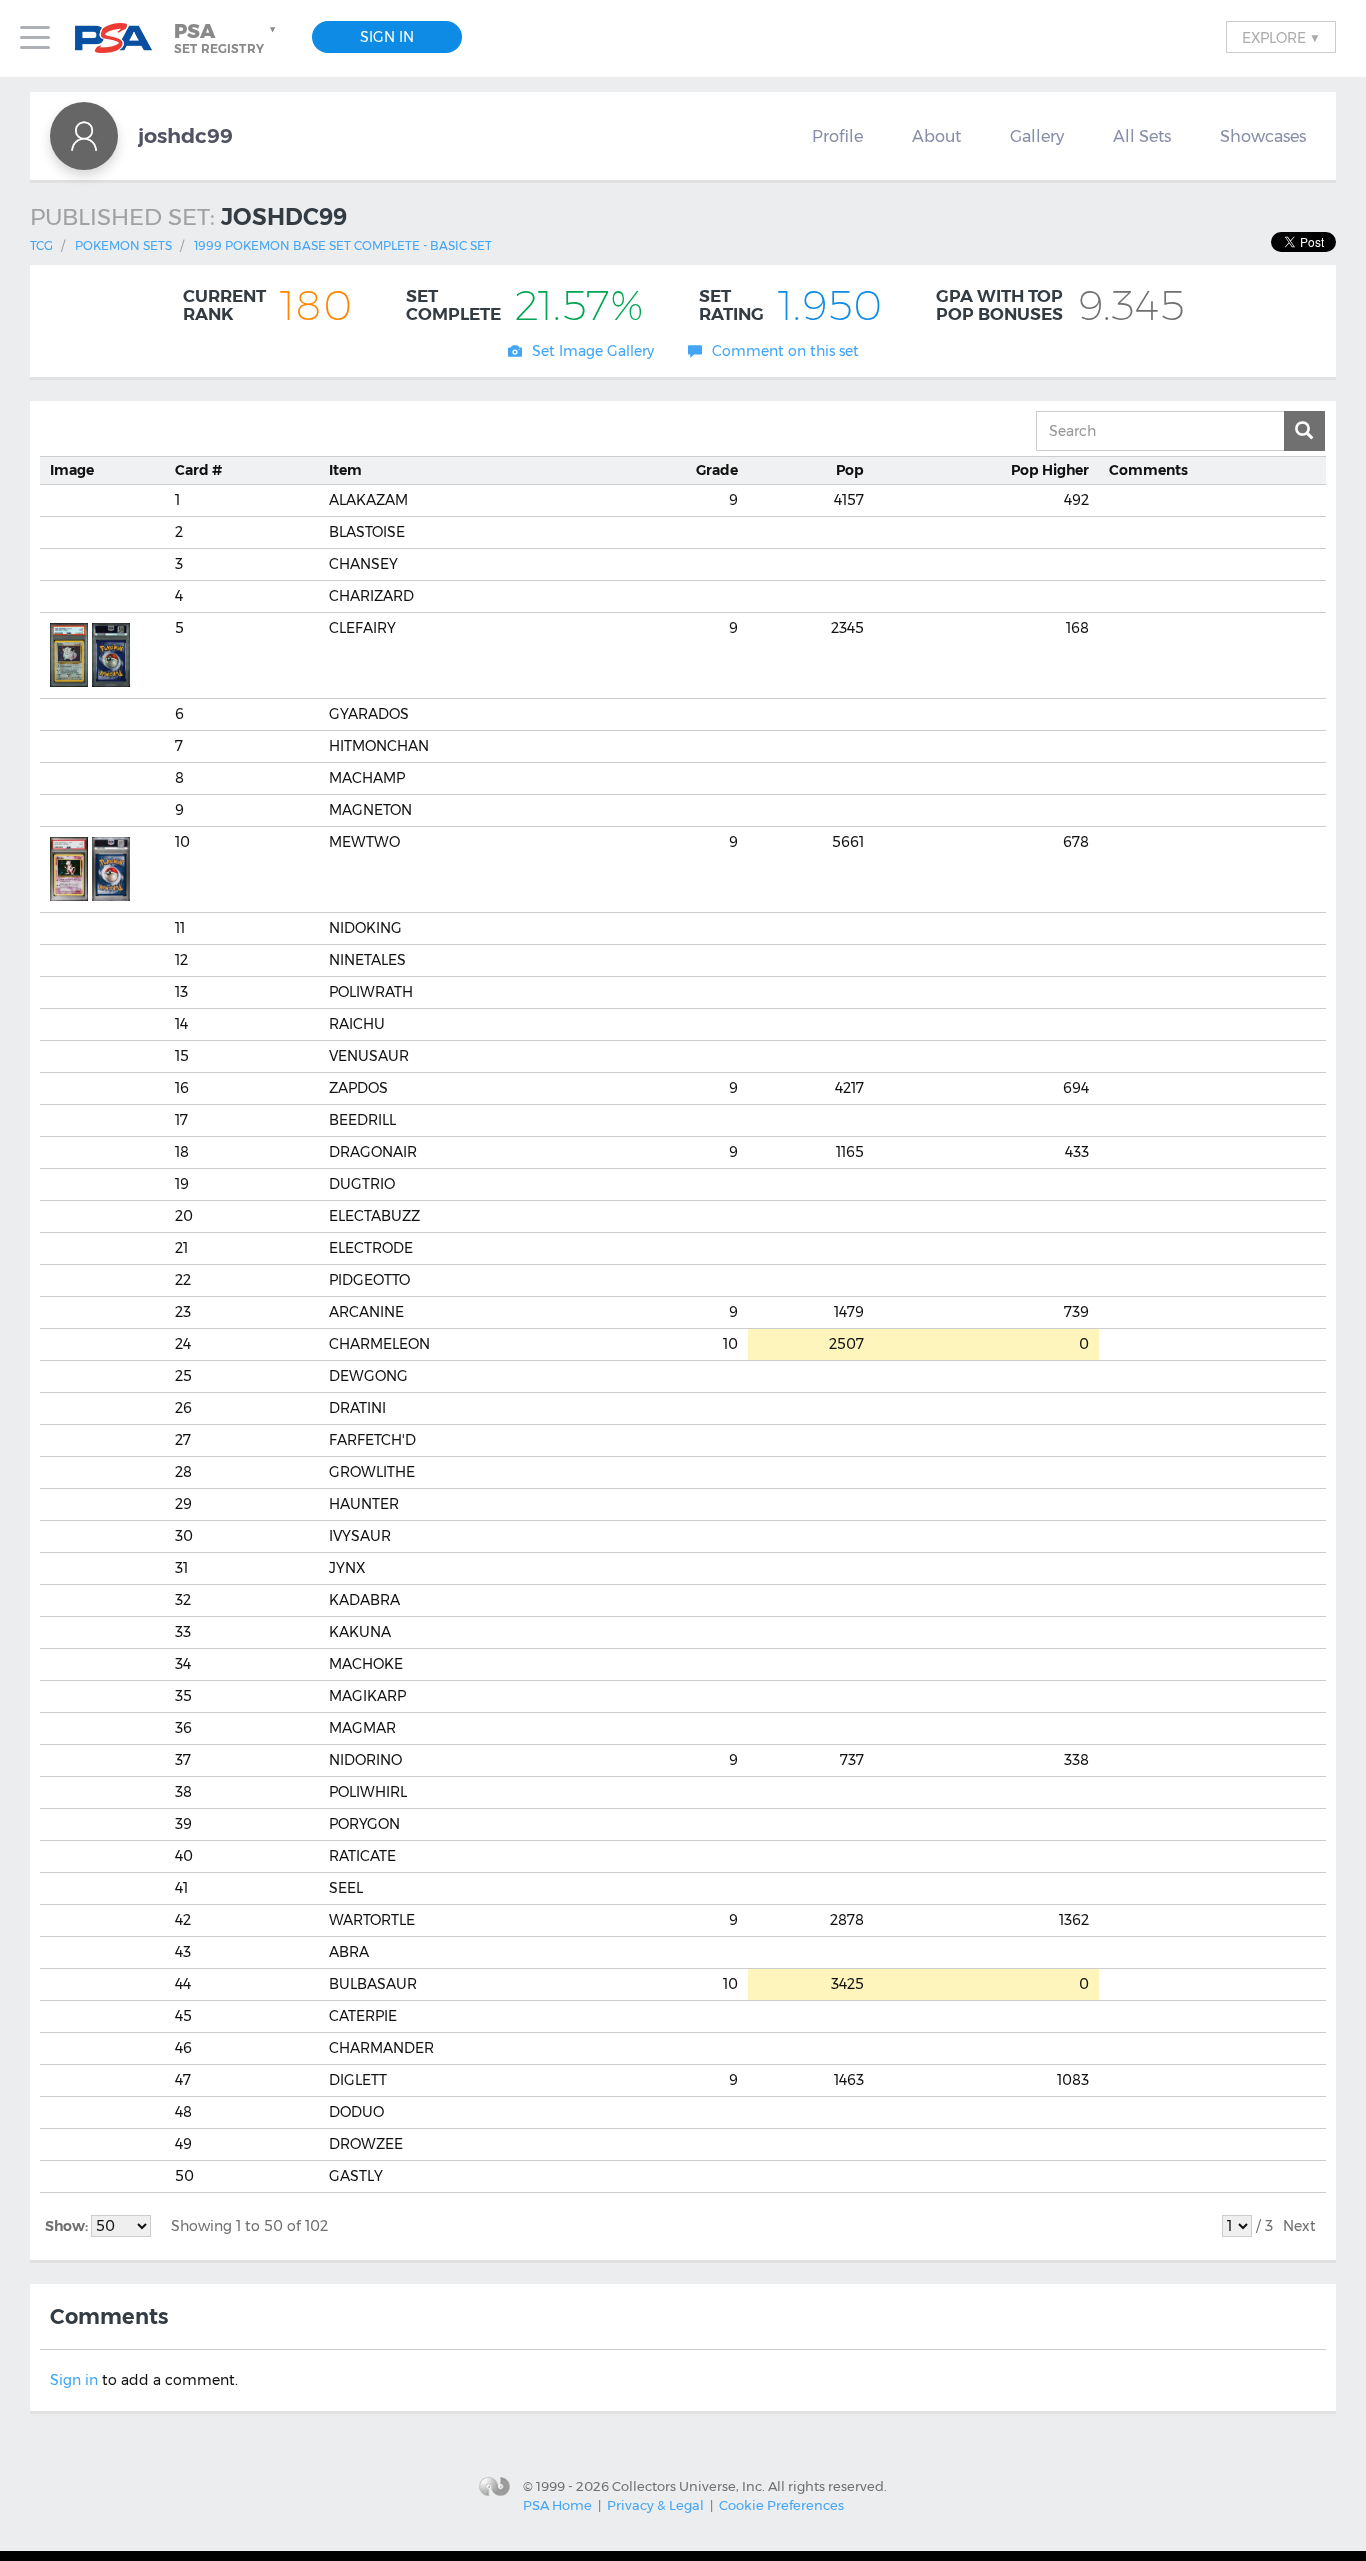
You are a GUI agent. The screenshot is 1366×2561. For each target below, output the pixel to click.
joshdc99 (185, 135)
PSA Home (557, 2505)
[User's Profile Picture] (84, 136)
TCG (41, 245)
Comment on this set (785, 351)
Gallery (1037, 136)
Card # (198, 470)
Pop (850, 470)
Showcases (1263, 136)
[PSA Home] (121, 38)
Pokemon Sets (123, 245)
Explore (1281, 37)
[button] (227, 38)
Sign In (387, 37)
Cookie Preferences (781, 2505)
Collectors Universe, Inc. (688, 2485)
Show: (68, 2226)
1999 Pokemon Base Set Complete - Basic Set (343, 245)
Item (345, 470)
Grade (717, 470)
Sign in (74, 2380)
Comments (1148, 470)
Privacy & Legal (655, 2505)
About (936, 136)
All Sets (1142, 136)
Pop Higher (1050, 470)
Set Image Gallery (593, 351)
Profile (837, 136)
